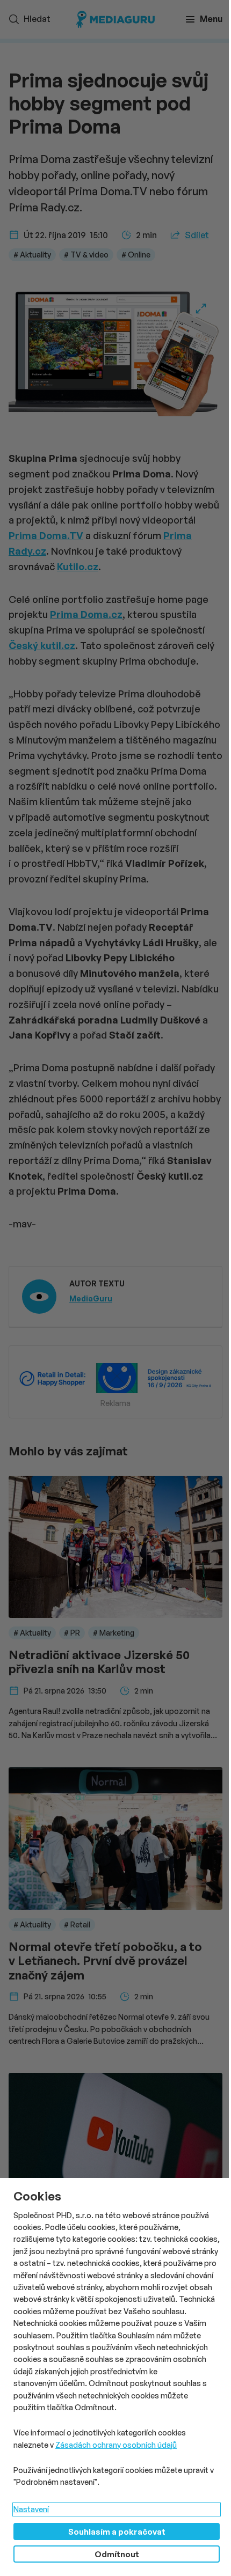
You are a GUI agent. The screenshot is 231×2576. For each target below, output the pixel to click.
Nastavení (31, 2509)
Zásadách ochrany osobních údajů (116, 2445)
